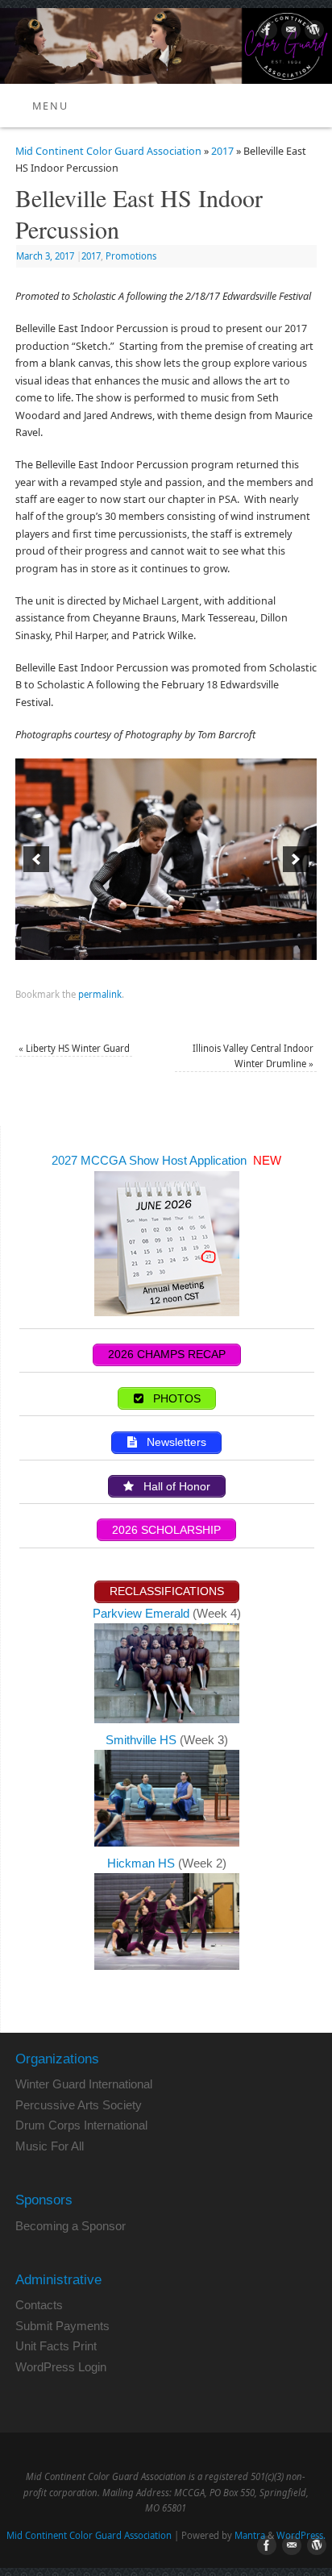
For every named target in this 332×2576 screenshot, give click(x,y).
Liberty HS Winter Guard (74, 1048)
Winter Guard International (84, 2084)
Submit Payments (62, 2326)
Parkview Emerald (141, 1613)
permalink (100, 994)
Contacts (39, 2305)
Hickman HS (143, 1863)
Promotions (131, 256)
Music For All (50, 2146)
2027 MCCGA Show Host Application (151, 1160)
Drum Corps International (81, 2125)
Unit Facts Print (56, 2346)
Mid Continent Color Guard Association (108, 151)
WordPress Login (61, 2367)
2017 (222, 151)
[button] (36, 859)
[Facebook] (266, 32)
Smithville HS (143, 1740)
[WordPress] (312, 32)
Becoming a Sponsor (71, 2226)
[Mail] (289, 32)
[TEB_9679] (166, 859)
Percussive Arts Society (79, 2105)
